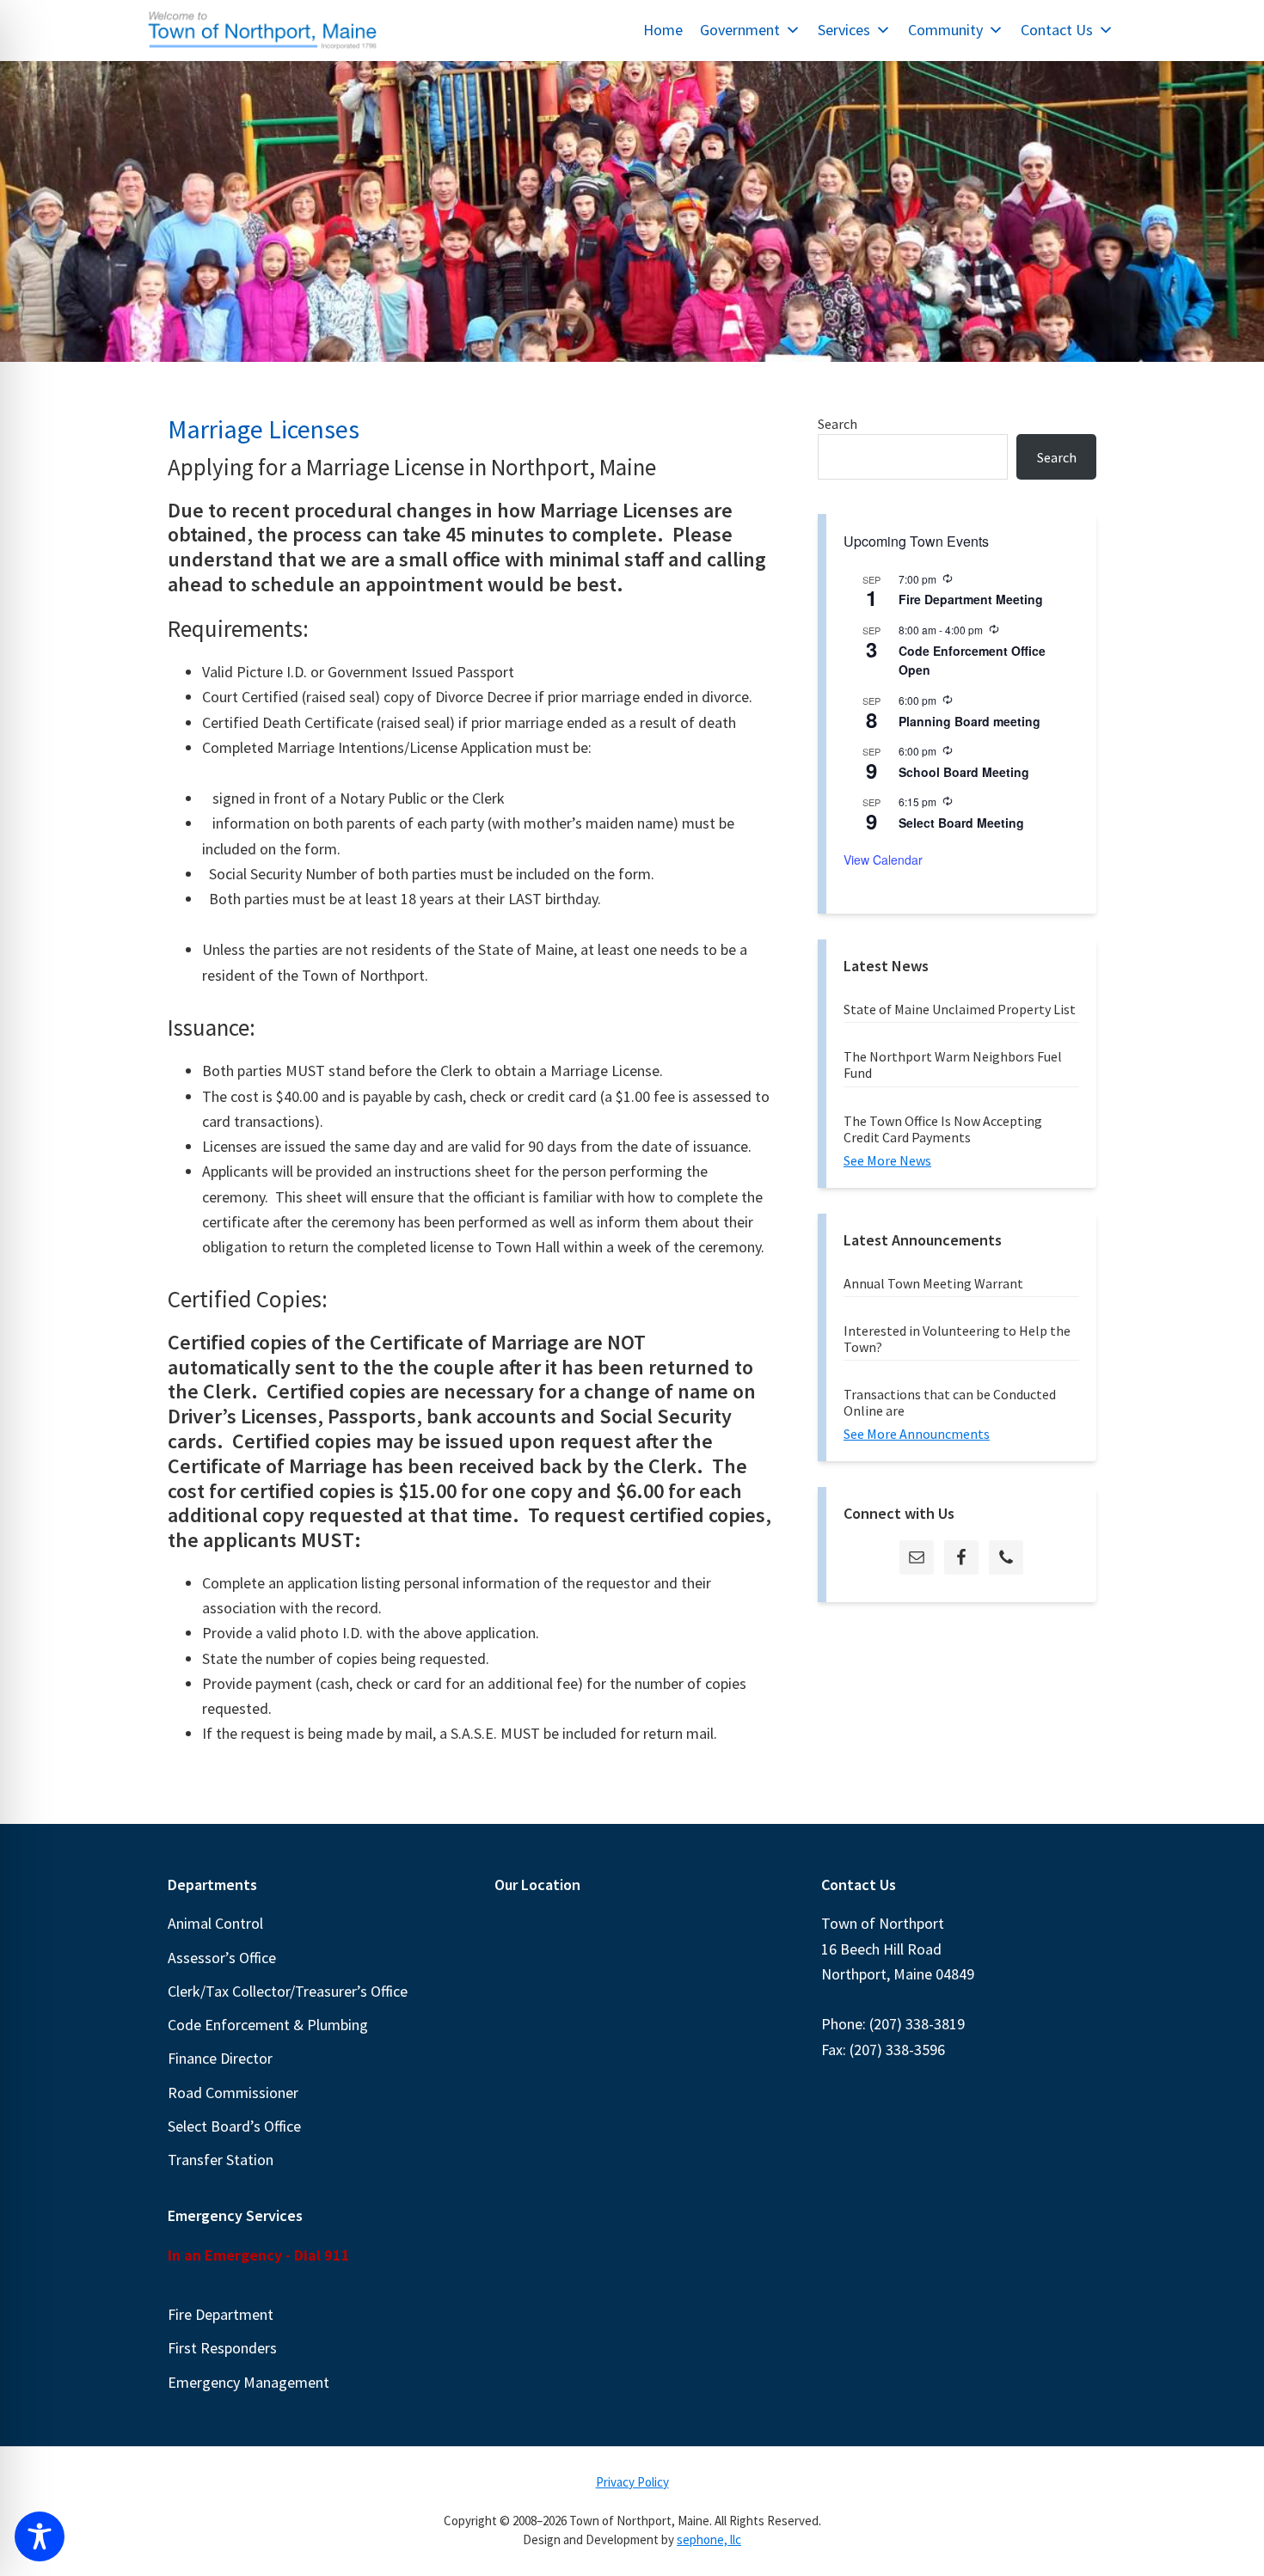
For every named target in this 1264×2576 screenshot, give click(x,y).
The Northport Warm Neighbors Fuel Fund (953, 1065)
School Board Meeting (964, 772)
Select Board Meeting (961, 823)
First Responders (222, 2348)
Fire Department (221, 2314)
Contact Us (1057, 30)
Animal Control (215, 1923)
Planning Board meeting (969, 721)
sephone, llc (709, 2539)
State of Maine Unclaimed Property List (960, 1009)
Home (663, 30)
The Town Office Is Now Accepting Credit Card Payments (943, 1129)
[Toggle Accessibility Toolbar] (40, 2536)
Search (838, 424)
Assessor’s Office (222, 1958)
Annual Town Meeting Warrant (933, 1283)
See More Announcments (917, 1434)
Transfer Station (221, 2160)
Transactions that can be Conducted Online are (950, 1402)
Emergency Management (249, 2382)
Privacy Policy (632, 2482)
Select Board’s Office (234, 2126)
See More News (887, 1160)
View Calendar (883, 860)
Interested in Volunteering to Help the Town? (957, 1339)
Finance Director (220, 2058)
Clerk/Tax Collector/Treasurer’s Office (288, 1991)
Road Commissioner (233, 2093)
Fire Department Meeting (971, 599)
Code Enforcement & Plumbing (268, 2025)
